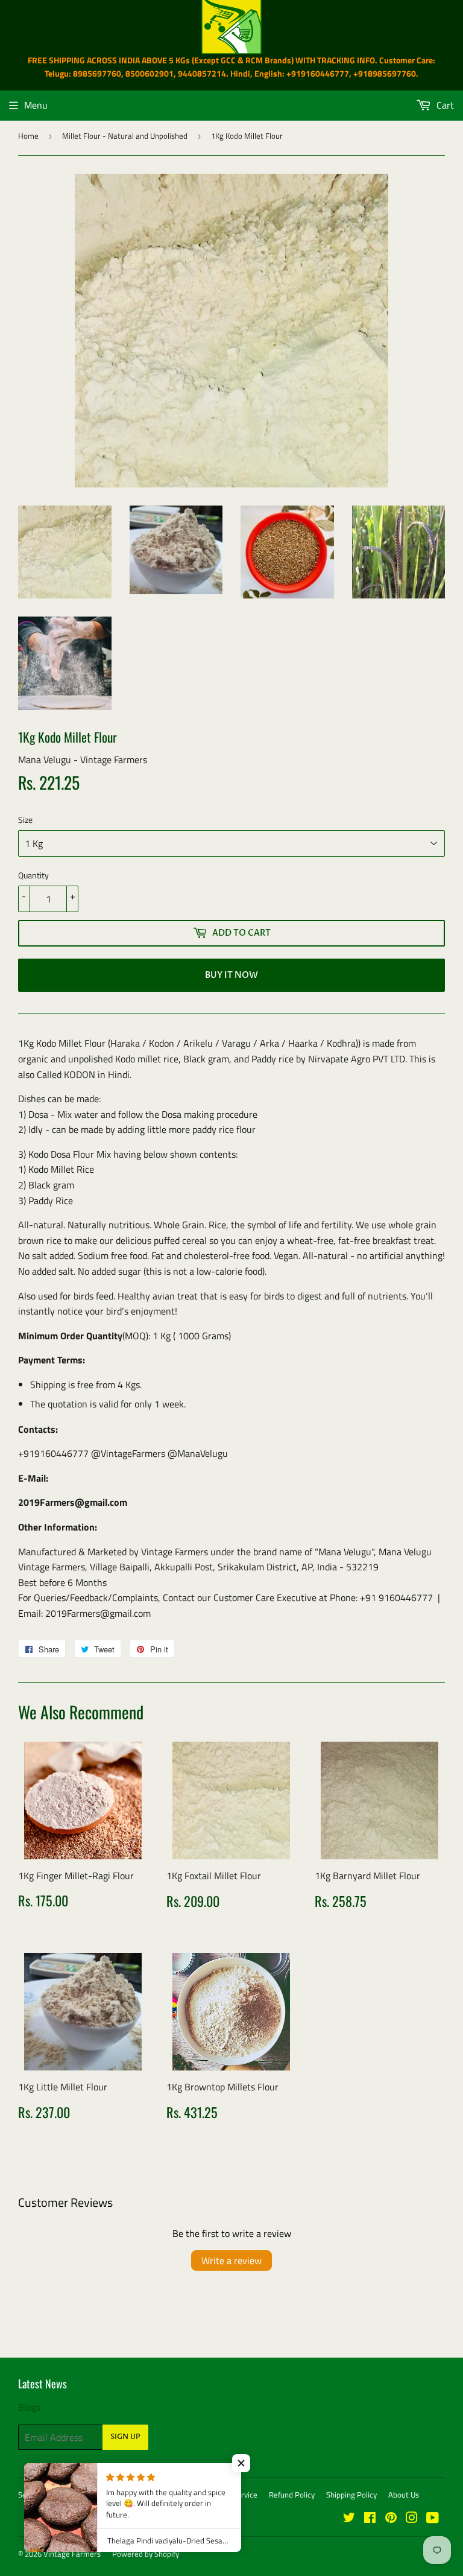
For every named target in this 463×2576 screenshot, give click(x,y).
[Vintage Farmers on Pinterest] (391, 2519)
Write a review (231, 2260)
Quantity (33, 875)
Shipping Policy (351, 2495)
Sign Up (125, 2437)
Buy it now (231, 975)
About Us (404, 2495)
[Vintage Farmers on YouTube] (433, 2519)
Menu (36, 105)
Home (28, 136)
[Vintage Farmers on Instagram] (412, 2519)
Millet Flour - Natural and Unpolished (125, 136)
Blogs (29, 2407)
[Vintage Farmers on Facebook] (370, 2519)
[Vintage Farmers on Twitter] (349, 2519)
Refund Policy (292, 2495)
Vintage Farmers (72, 2554)
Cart (444, 105)
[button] (241, 2463)
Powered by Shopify (146, 2554)
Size (25, 820)
